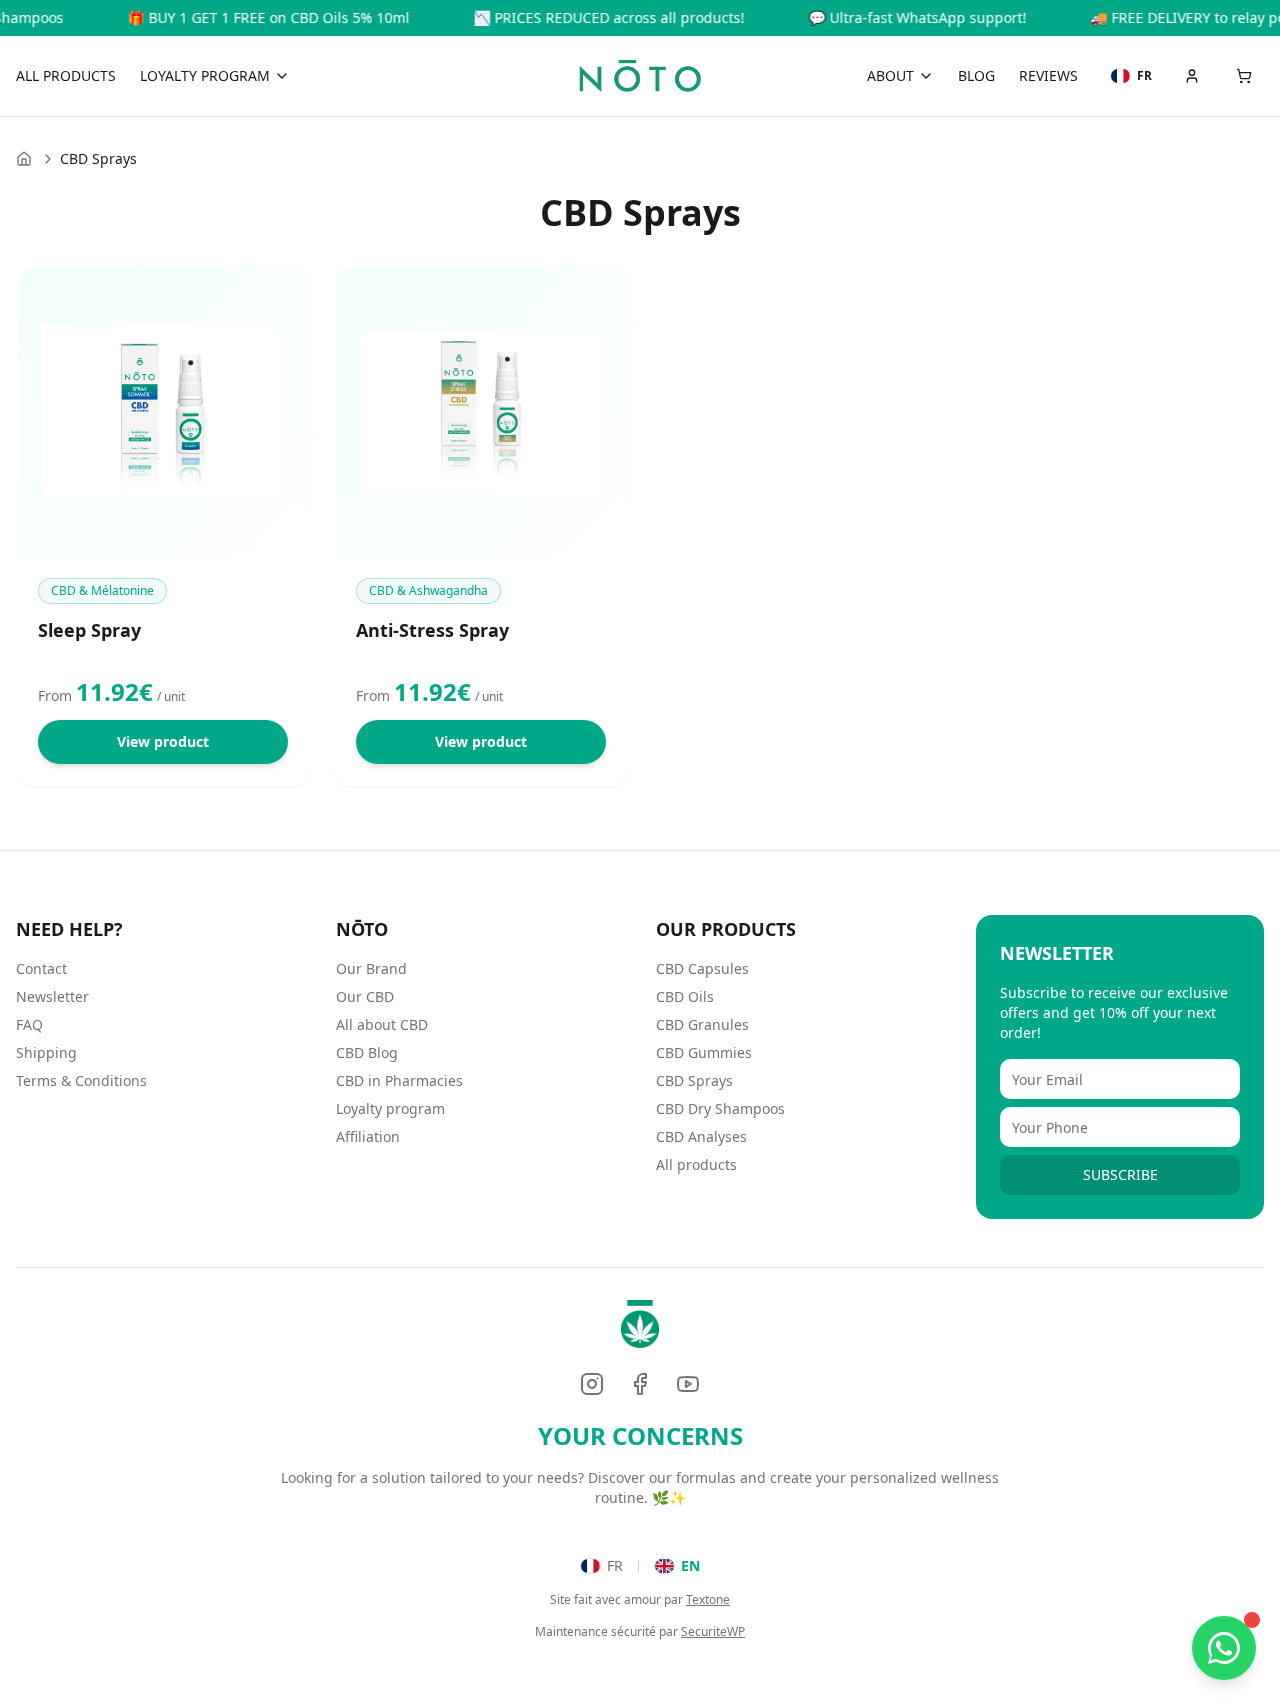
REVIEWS (1048, 75)
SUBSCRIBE (1120, 1174)
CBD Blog (367, 1052)
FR (615, 1565)
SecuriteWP (713, 1631)
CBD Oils (685, 996)
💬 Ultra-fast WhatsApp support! (890, 17)
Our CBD (365, 996)
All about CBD (382, 1024)
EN (690, 1565)
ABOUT (890, 75)
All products (696, 1164)
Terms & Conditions (81, 1080)
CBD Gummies (704, 1052)
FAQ (29, 1024)
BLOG (976, 75)
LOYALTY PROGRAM (205, 75)
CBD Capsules (702, 968)
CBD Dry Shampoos (720, 1108)
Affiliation (368, 1136)
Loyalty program (390, 1108)
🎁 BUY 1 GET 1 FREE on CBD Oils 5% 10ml (241, 17)
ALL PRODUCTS (66, 75)
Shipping (46, 1052)
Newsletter (52, 996)
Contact (41, 968)
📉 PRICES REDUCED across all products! (581, 17)
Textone (708, 1599)
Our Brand (371, 968)
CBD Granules (702, 1024)
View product (163, 741)
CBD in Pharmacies (399, 1080)
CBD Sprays (694, 1080)
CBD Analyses (701, 1136)
